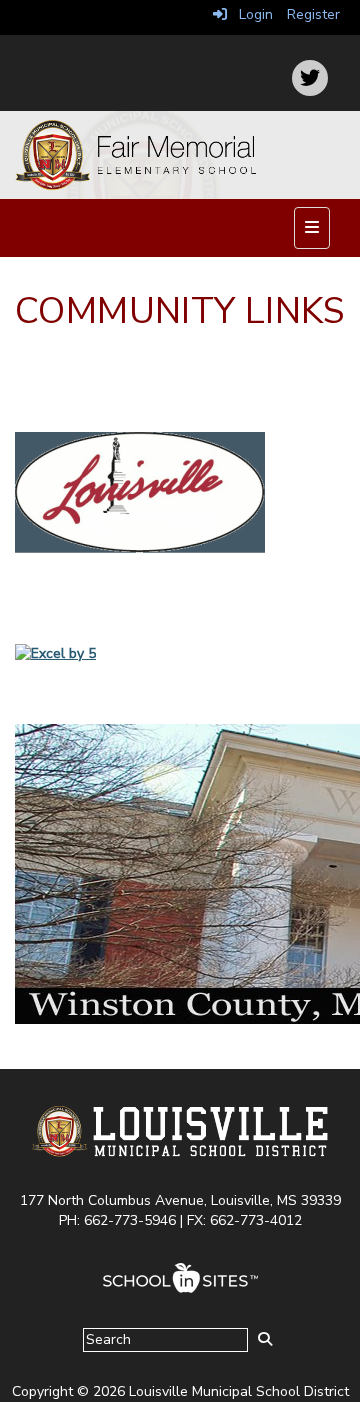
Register (313, 14)
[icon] (310, 78)
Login (250, 14)
